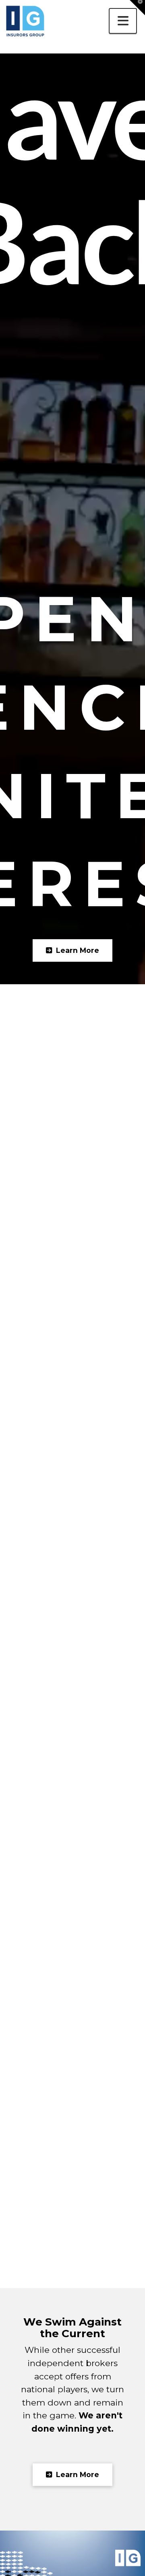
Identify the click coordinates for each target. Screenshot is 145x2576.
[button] (123, 21)
